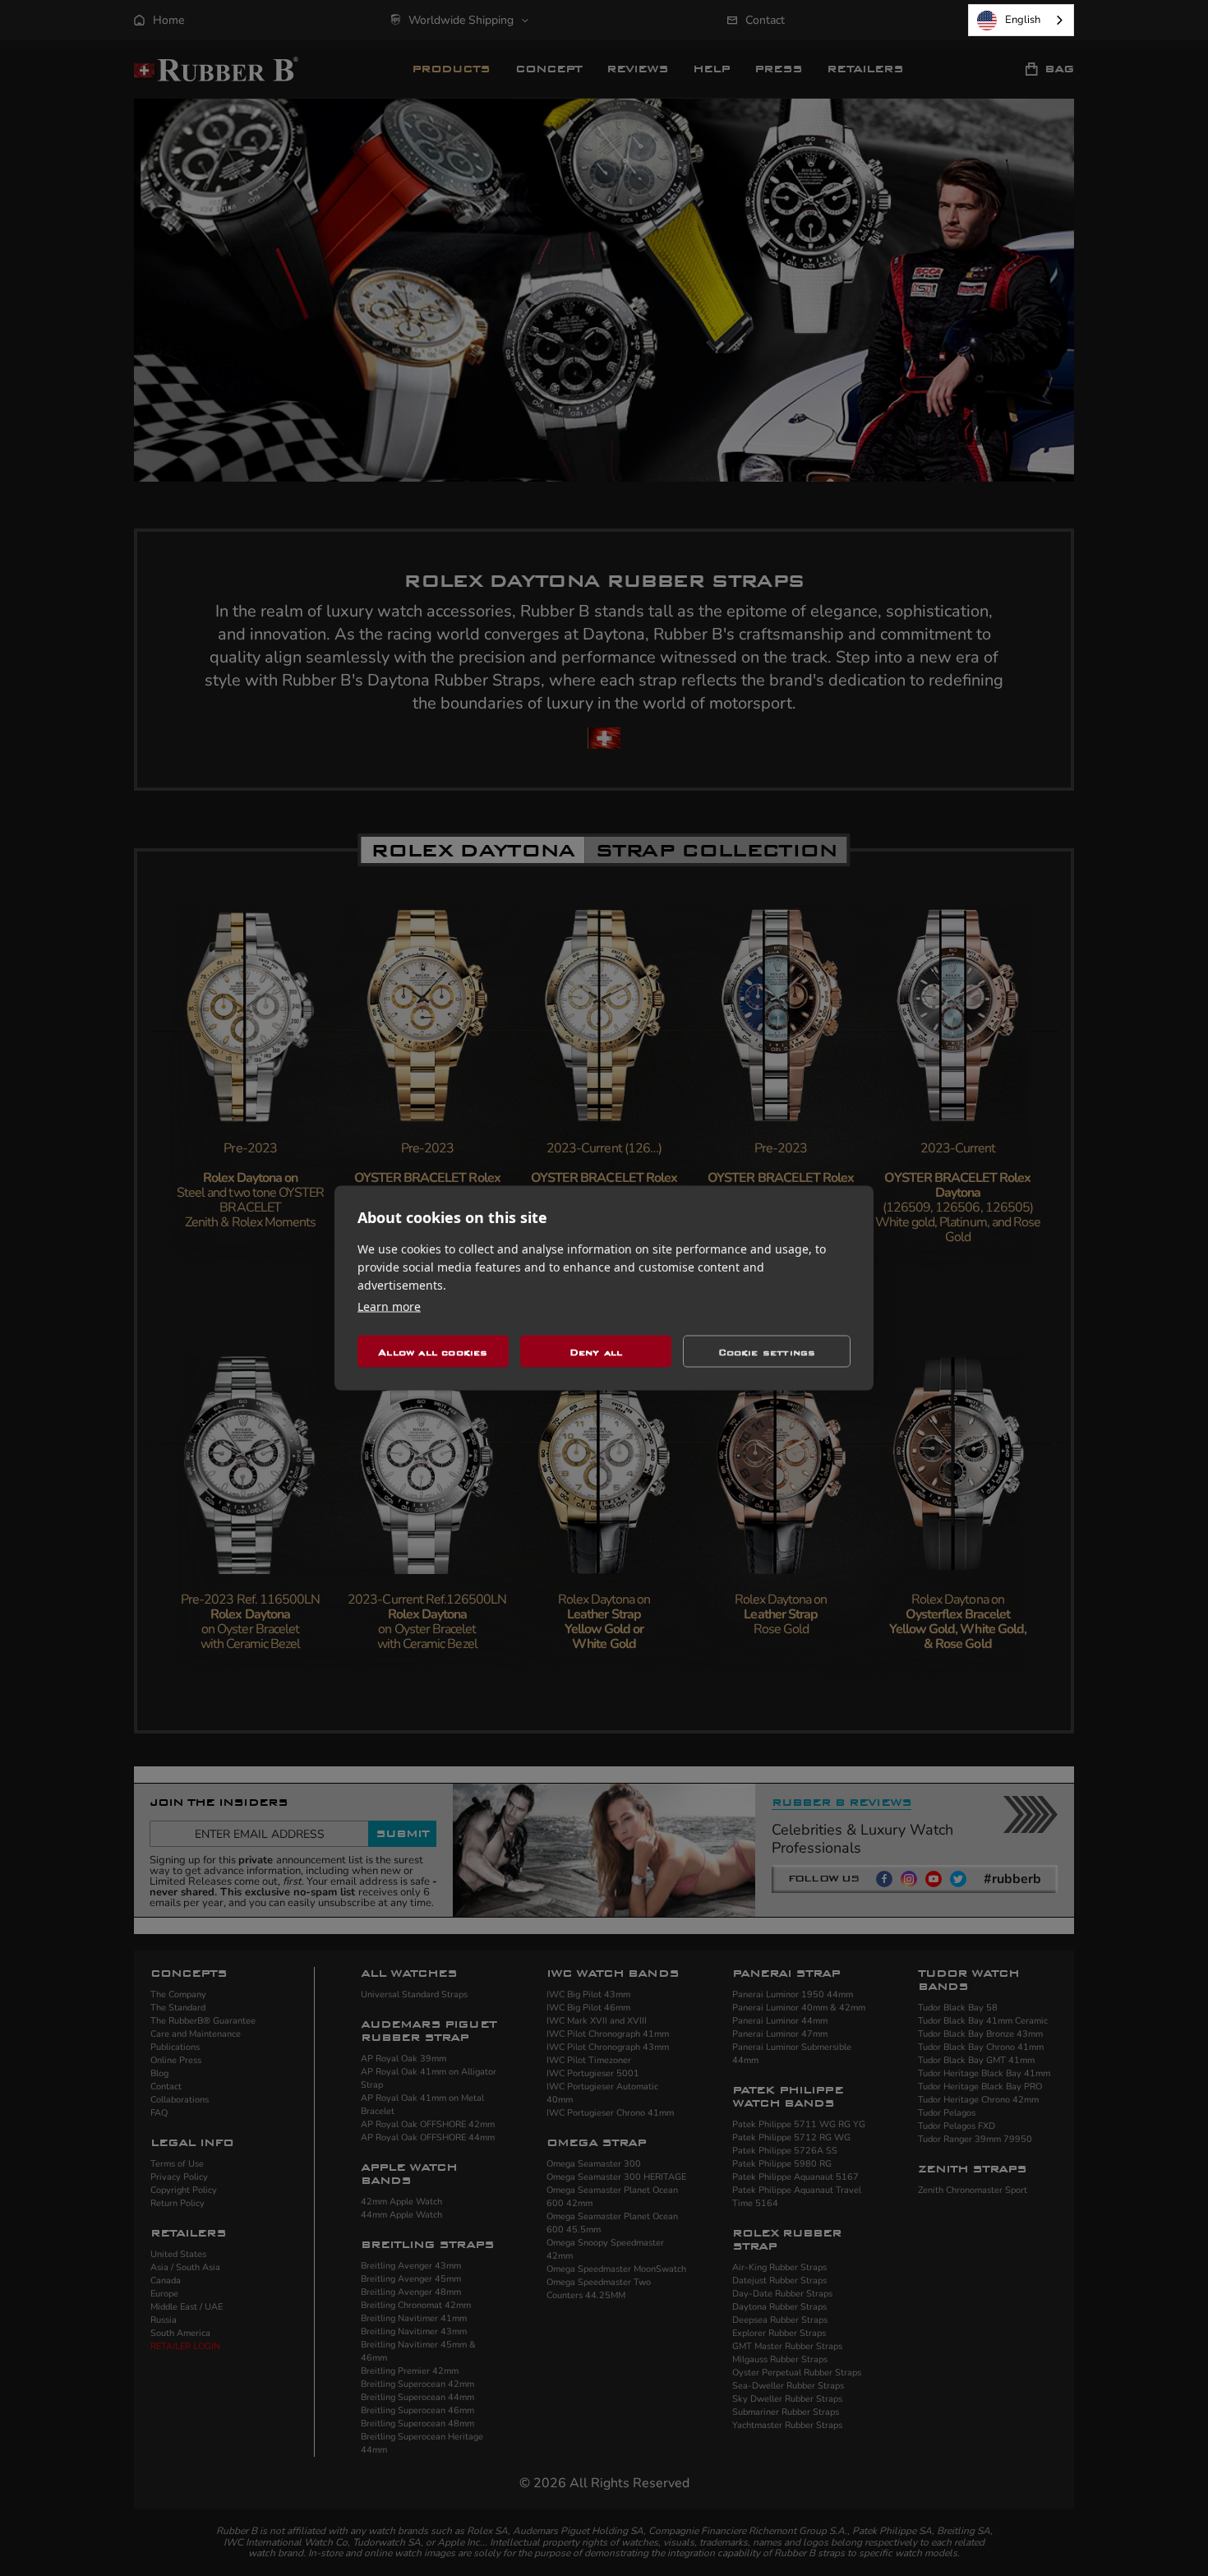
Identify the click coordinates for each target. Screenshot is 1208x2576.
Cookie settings (767, 1351)
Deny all (596, 1351)
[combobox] (1021, 20)
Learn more (389, 1306)
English (1023, 20)
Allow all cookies (433, 1351)
